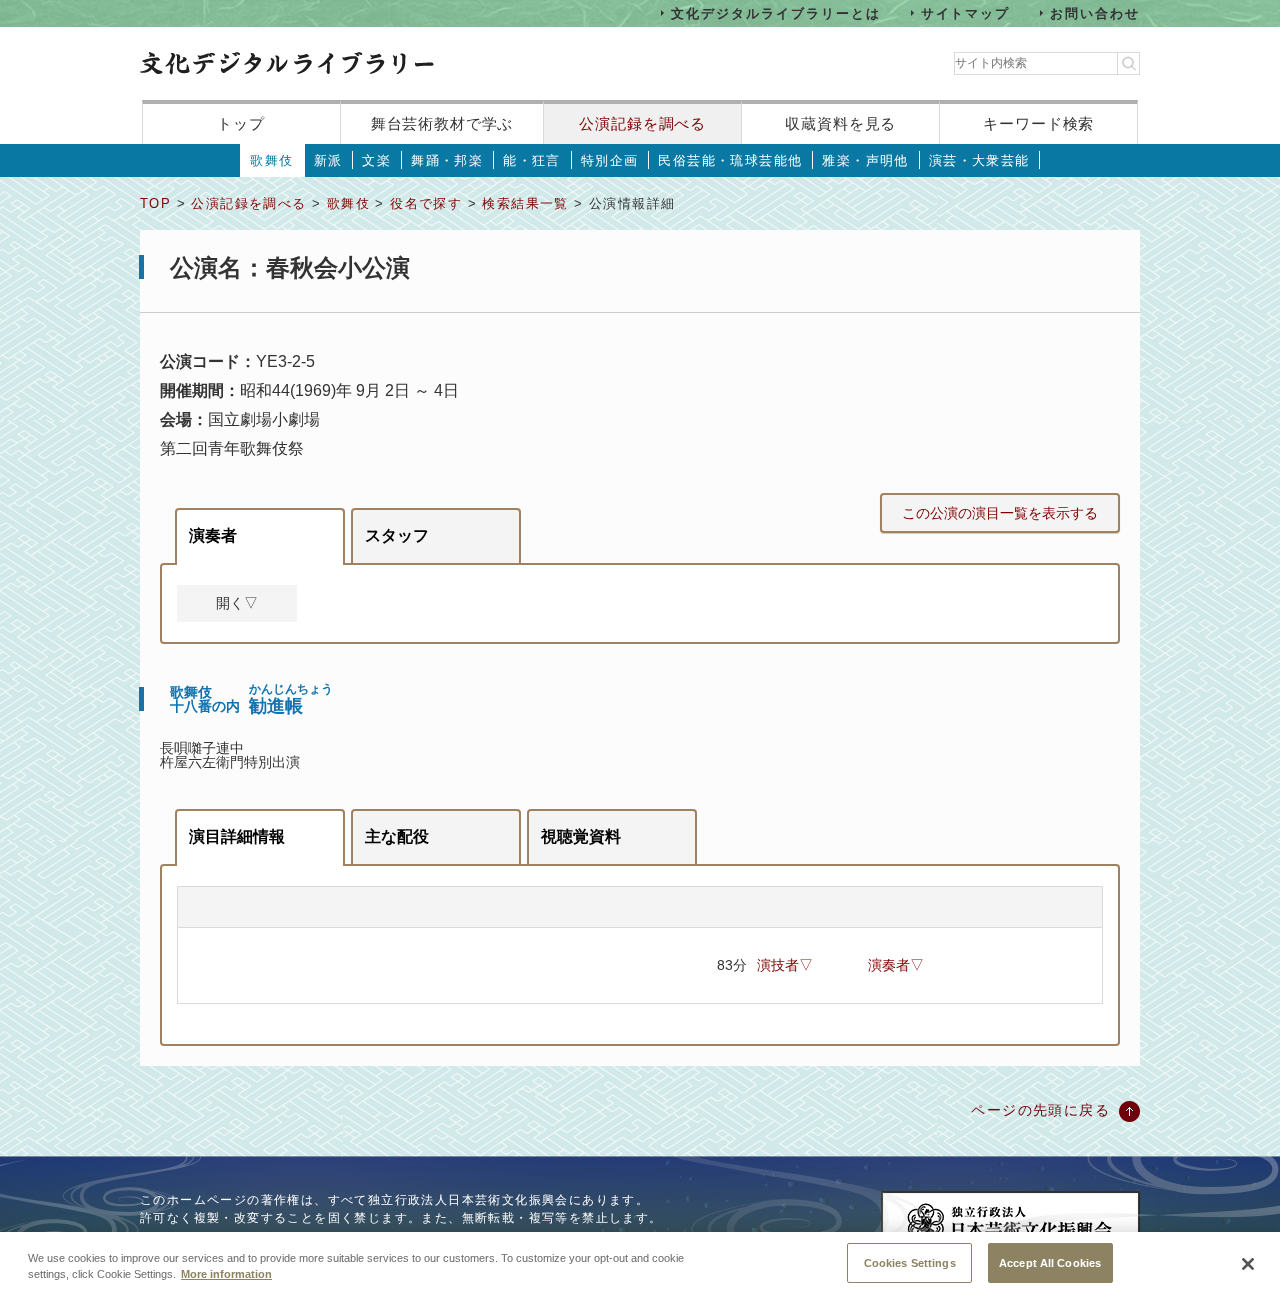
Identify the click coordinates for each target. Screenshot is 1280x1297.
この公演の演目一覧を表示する (1000, 513)
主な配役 (397, 836)
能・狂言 (532, 160)
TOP (155, 203)
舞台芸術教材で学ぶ (442, 123)
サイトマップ (966, 12)
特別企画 (610, 160)
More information (226, 1275)
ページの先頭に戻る (1040, 1110)
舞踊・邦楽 (447, 160)
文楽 (376, 160)
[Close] (1248, 1264)
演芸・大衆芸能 (979, 160)
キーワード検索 (1038, 123)
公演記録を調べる (642, 123)
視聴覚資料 (581, 836)
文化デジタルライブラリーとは (775, 12)
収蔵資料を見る (840, 123)
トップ (241, 123)
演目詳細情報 (237, 836)
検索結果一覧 (525, 203)
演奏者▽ (896, 965)
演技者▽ (785, 965)
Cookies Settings (910, 1262)
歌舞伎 (271, 160)
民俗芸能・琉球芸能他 (730, 160)
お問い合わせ (1095, 12)
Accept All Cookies (1050, 1262)
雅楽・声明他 (865, 160)
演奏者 (213, 535)
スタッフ (397, 535)
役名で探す (426, 203)
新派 (328, 160)
